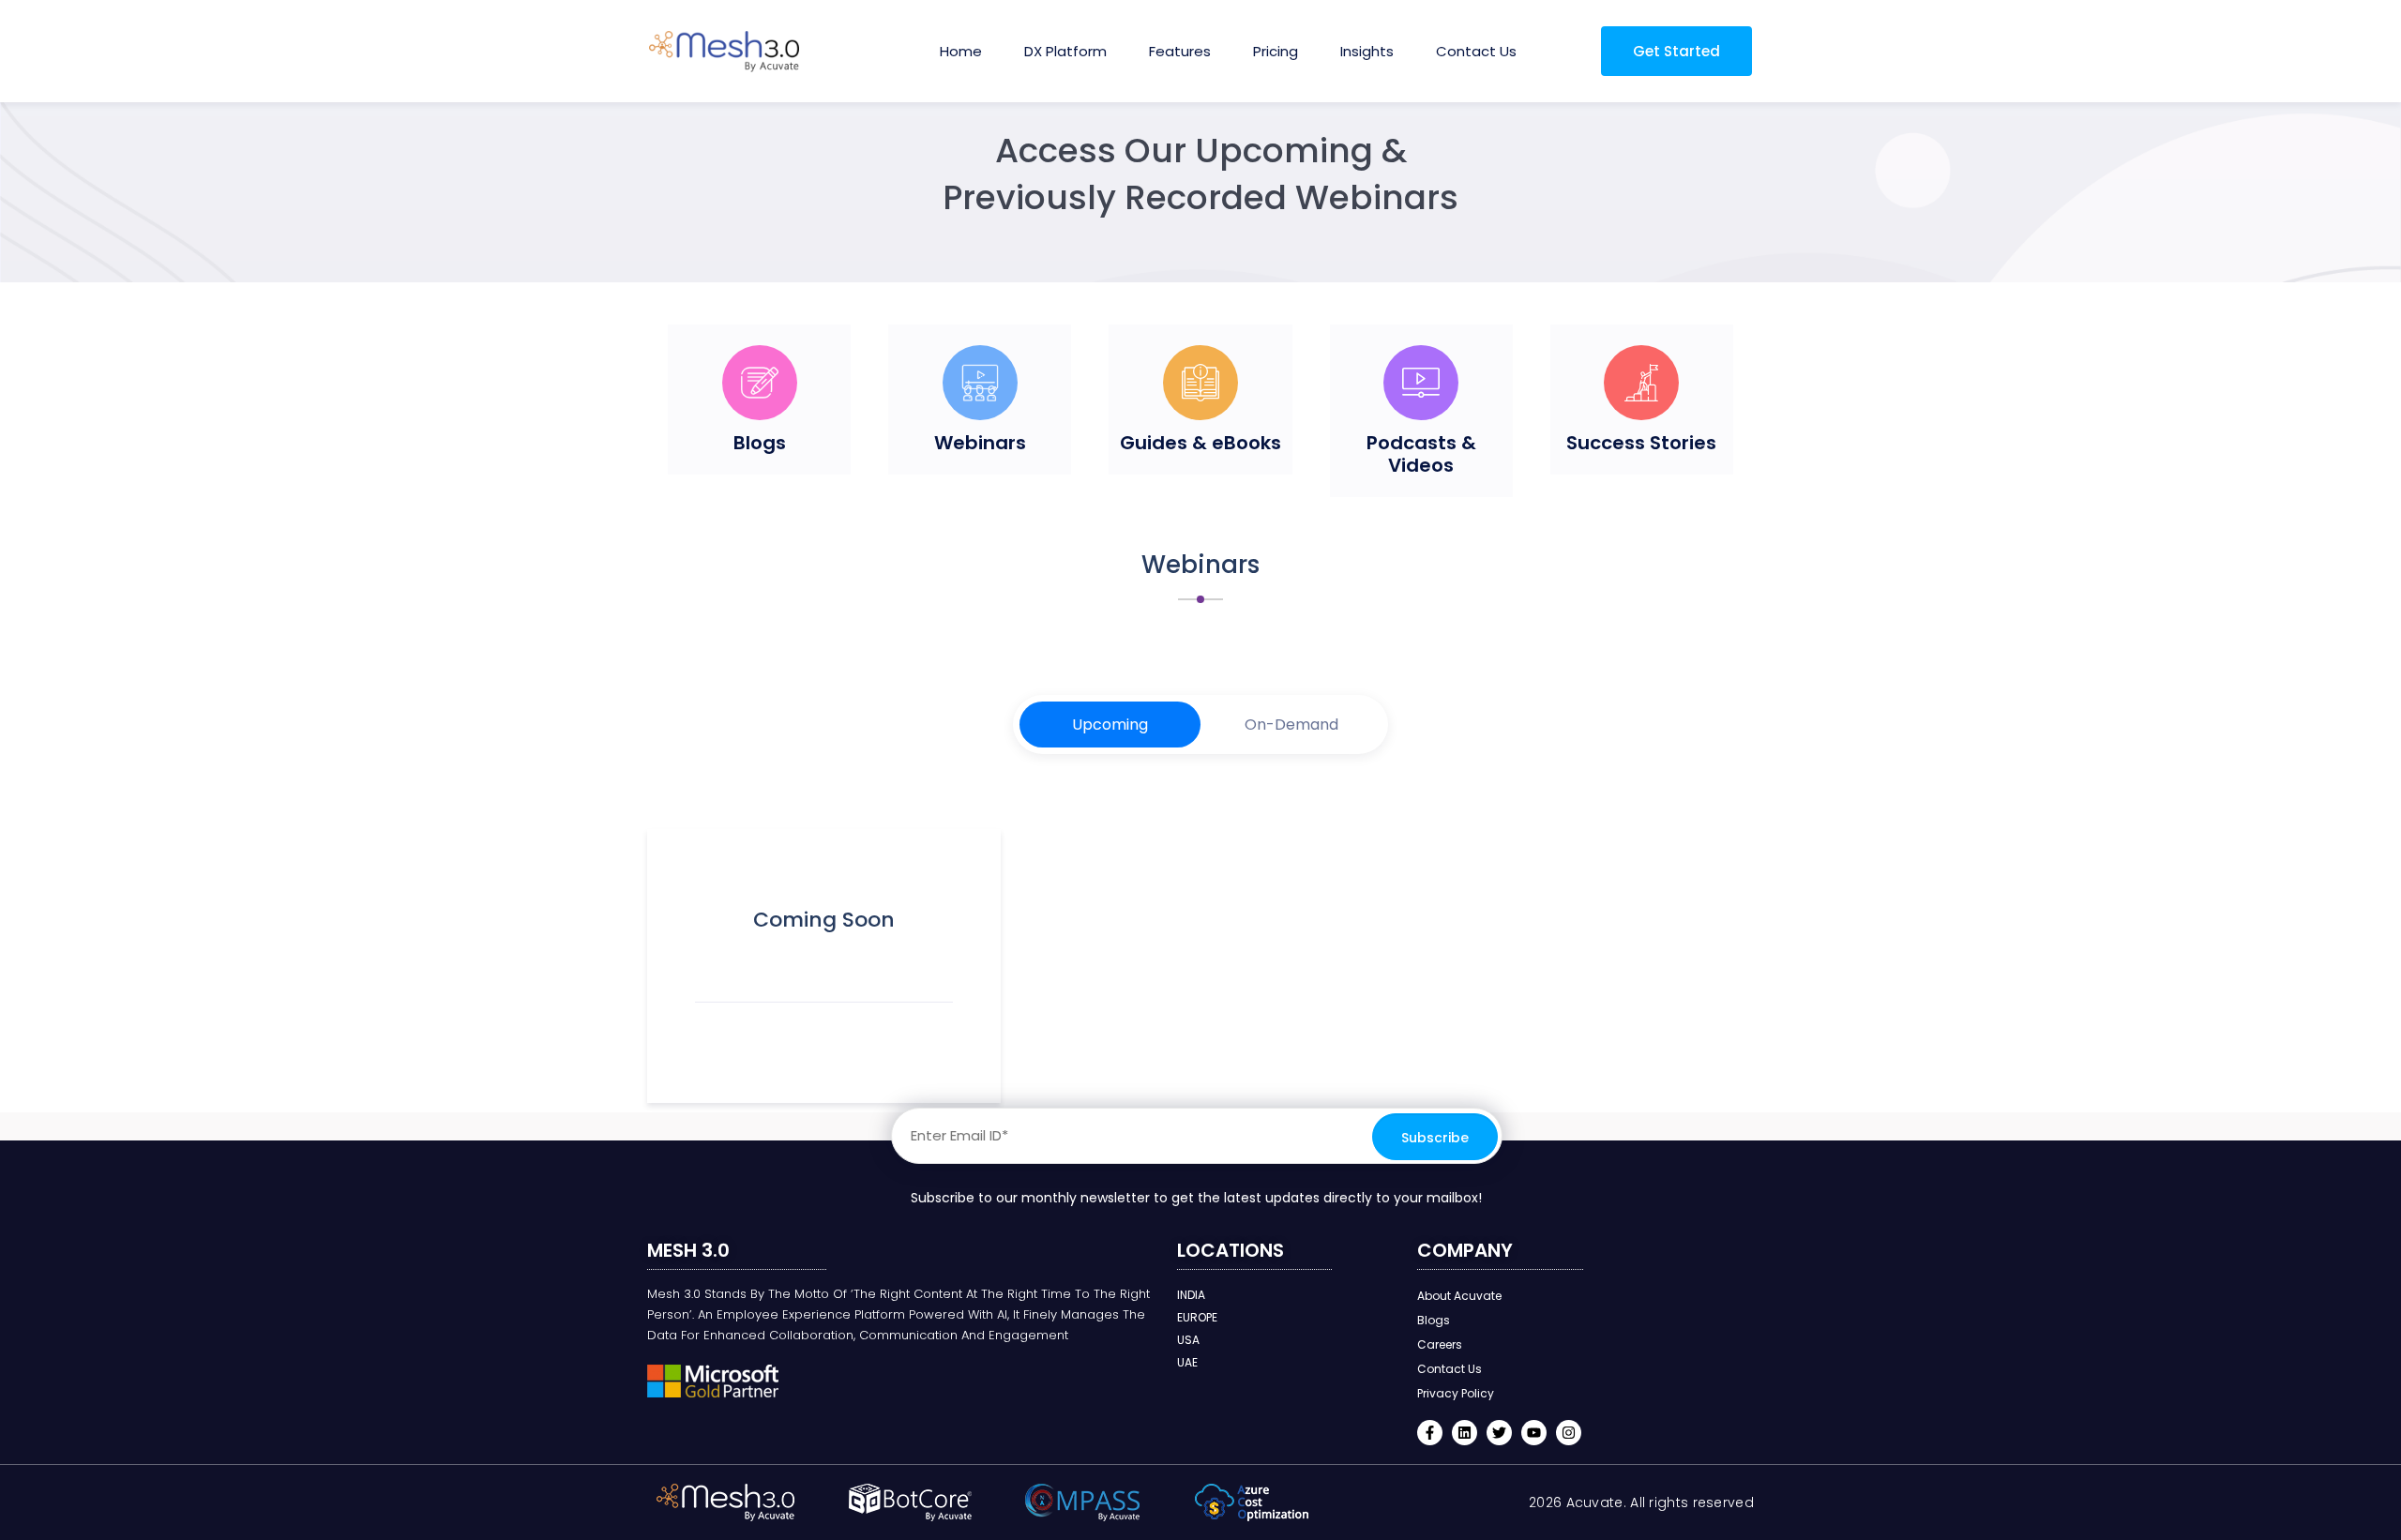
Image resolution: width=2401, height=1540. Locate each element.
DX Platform (1065, 51)
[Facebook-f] (1430, 1433)
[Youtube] (1534, 1433)
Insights (1367, 51)
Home (961, 51)
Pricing (1276, 51)
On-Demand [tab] (1291, 725)
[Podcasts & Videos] (1421, 383)
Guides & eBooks (1200, 443)
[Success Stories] (1641, 383)
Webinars (980, 443)
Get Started (1676, 51)
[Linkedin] (1465, 1433)
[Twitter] (1499, 1433)
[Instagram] (1569, 1433)
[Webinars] (980, 383)
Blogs (760, 443)
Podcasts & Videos (1421, 454)
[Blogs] (760, 383)
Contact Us (1476, 51)
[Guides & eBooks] (1200, 383)
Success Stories (1641, 443)
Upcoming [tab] (1110, 725)
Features (1180, 51)
